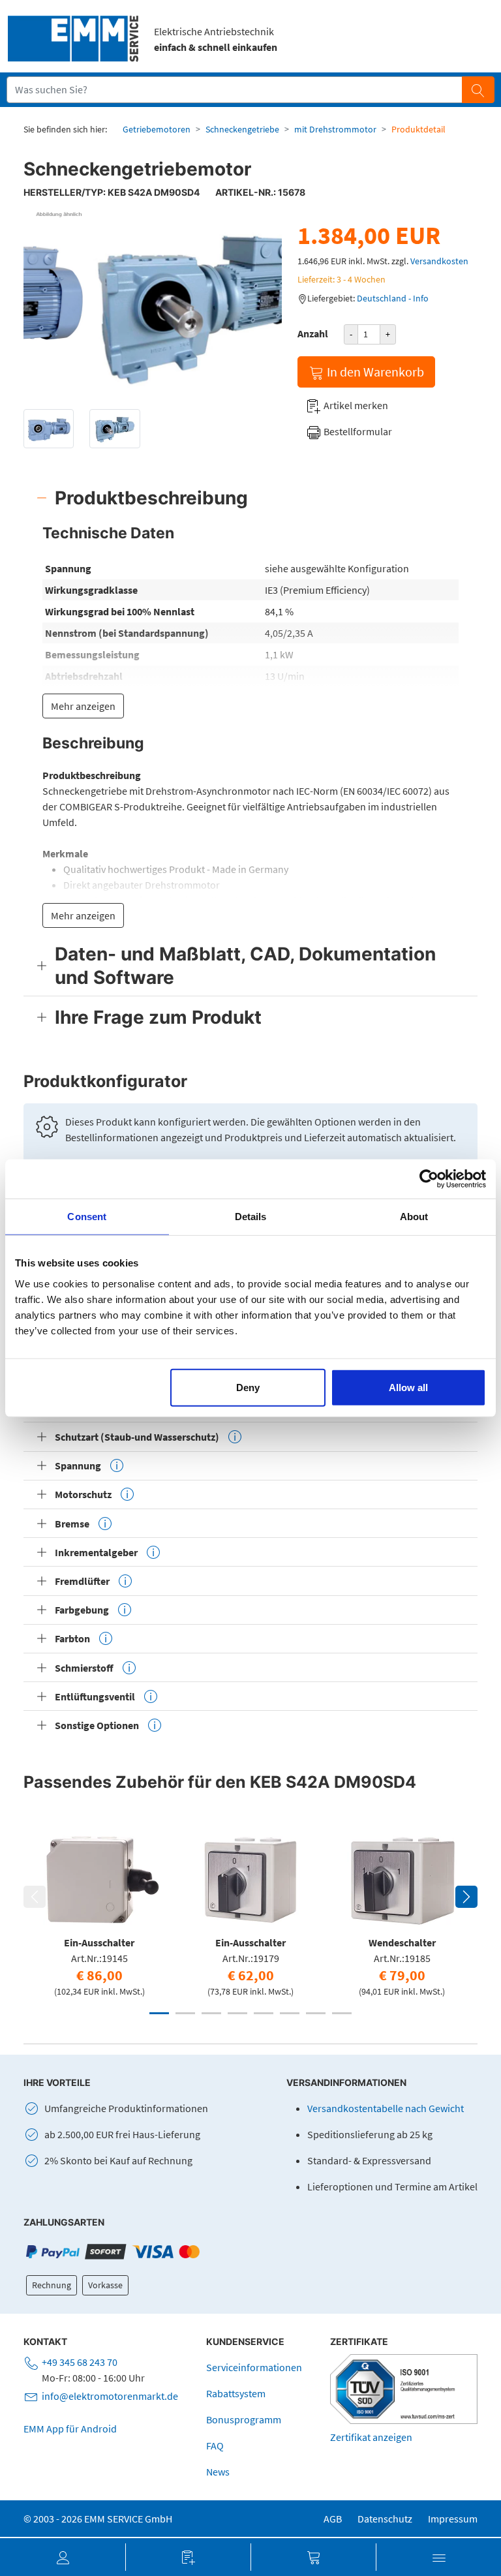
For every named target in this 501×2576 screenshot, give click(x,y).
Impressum (453, 2519)
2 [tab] (185, 2013)
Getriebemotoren (157, 129)
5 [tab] (264, 2013)
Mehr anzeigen (83, 706)
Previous (35, 1897)
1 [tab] (159, 2013)
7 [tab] (316, 2013)
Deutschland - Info (393, 298)
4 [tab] (237, 2013)
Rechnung (52, 2285)
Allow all (408, 1387)
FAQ (215, 2446)
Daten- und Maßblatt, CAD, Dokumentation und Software (245, 966)
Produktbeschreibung (151, 498)
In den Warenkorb (374, 372)
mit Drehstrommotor (335, 129)
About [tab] (414, 1217)
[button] (63, 2557)
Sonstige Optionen (97, 1725)
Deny (248, 1387)
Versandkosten (439, 261)
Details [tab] (251, 1217)
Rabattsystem (236, 2393)
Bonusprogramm (244, 2419)
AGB (333, 2519)
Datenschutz (385, 2519)
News (218, 2472)
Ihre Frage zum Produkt (158, 1017)
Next (466, 1897)
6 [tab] (290, 2013)
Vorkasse (105, 2285)
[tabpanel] (99, 1911)
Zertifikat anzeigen (371, 2437)
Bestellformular (357, 431)
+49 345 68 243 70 (80, 2362)
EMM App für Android (70, 2429)
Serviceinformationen (254, 2367)
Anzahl (313, 333)
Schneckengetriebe (242, 129)
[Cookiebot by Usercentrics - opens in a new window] (429, 1179)
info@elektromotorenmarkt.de (110, 2396)
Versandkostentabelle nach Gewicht (386, 2108)
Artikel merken (355, 405)
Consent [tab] (87, 1217)
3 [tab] (211, 2013)
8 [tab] (342, 2013)
